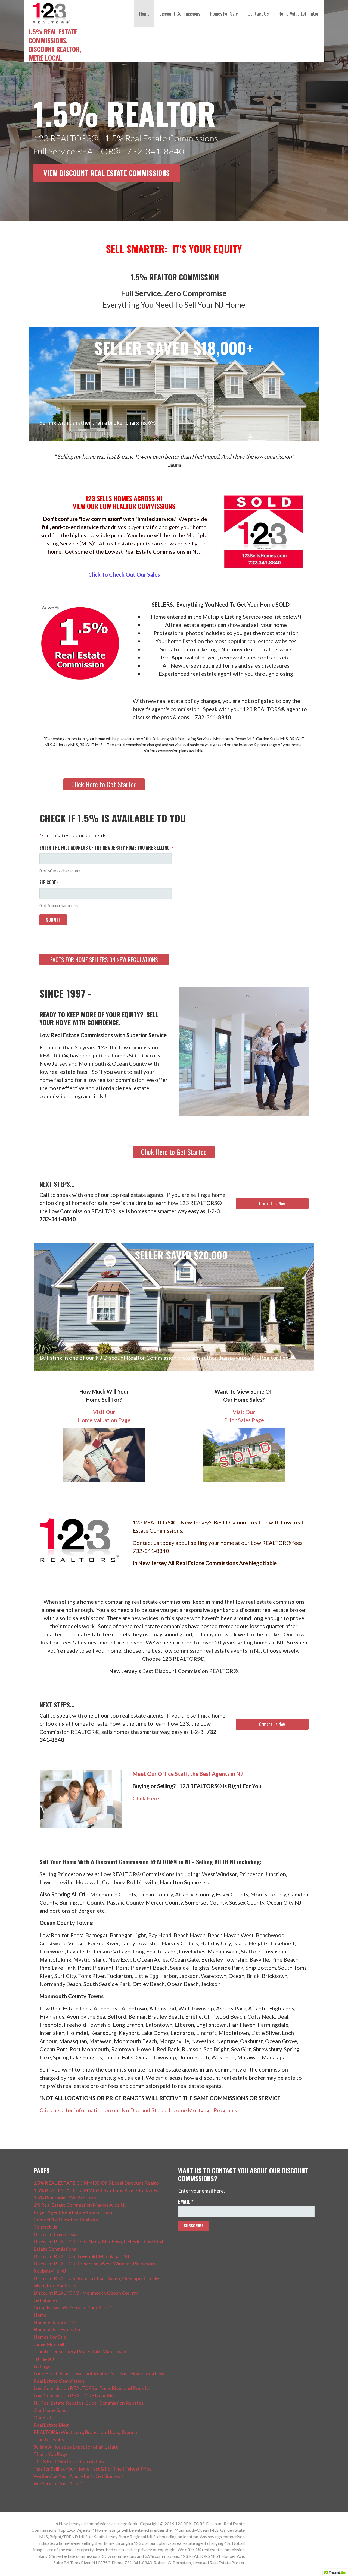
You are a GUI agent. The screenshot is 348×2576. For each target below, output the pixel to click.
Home (144, 14)
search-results (49, 2439)
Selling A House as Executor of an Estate (76, 2447)
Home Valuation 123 (55, 2322)
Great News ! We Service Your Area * (72, 2307)
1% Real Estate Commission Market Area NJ (80, 2205)
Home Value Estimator (299, 14)
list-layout (44, 2359)
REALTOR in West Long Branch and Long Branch (85, 2432)
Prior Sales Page (244, 1420)
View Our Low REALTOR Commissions (124, 506)
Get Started (46, 2300)
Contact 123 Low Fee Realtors (66, 2220)
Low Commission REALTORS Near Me (74, 2395)
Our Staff (43, 2417)
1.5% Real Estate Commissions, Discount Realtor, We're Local (55, 45)
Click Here (146, 1798)
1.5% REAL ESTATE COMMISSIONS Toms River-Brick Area (96, 2190)
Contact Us (258, 14)
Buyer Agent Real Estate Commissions (74, 2212)
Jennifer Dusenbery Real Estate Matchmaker (81, 2351)
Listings (42, 2366)
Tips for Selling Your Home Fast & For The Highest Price (93, 2469)
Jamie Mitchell (49, 2344)
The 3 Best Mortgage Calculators (69, 2461)
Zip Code (49, 882)
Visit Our (104, 1412)
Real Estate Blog (51, 2425)
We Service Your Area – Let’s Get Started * (78, 2476)
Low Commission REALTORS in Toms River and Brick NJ (92, 2388)
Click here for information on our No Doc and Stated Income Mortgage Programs (138, 2110)
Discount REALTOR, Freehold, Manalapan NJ (81, 2256)
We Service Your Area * (58, 2483)
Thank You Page (51, 2454)
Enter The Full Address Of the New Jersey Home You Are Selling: (106, 848)
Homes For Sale (224, 14)
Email (186, 2202)
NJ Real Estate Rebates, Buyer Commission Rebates (88, 2403)
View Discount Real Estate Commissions (107, 173)
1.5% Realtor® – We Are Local (66, 2198)
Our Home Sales (50, 2410)
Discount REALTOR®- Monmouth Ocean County (86, 2293)
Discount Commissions (180, 14)
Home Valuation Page (104, 1420)
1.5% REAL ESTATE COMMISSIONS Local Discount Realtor (97, 2183)
